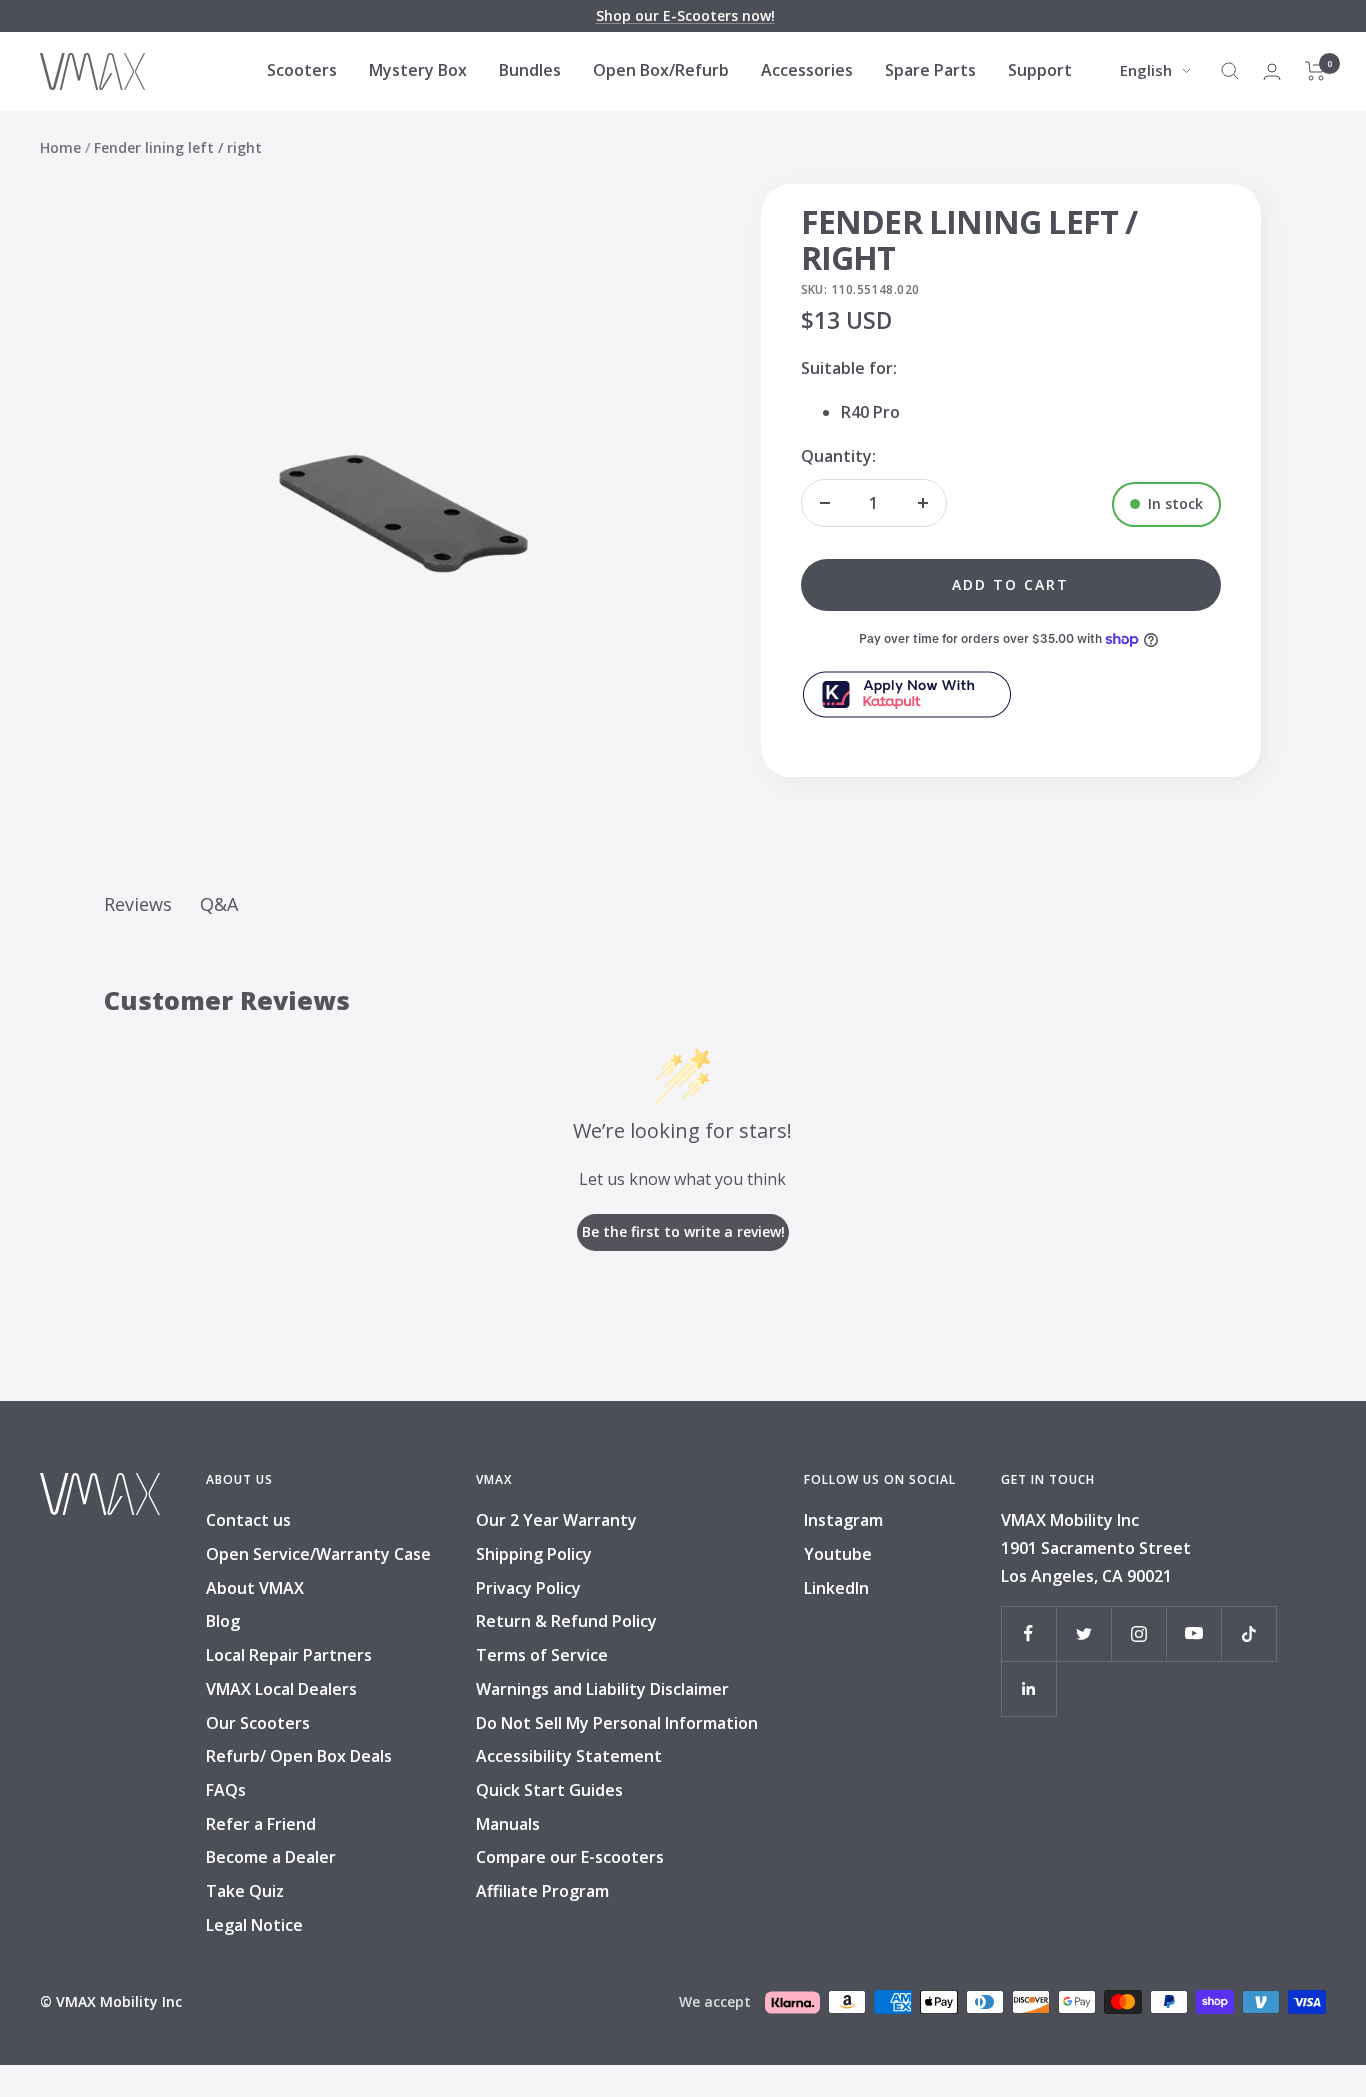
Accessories (807, 70)
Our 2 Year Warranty (556, 1520)
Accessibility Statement (569, 1756)
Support (1040, 70)
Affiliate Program (542, 1891)
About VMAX (255, 1588)
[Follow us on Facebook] (1028, 1633)
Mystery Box (418, 70)
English (1146, 70)
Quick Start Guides (549, 1790)
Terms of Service (542, 1655)
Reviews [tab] (138, 904)
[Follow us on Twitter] (1083, 1633)
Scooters (302, 70)
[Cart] (1315, 71)
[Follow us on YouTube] (1193, 1633)
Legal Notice (254, 1925)
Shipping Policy (534, 1554)
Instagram (843, 1520)
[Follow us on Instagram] (1138, 1633)
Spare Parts (930, 70)
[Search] (1230, 71)
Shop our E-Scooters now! (685, 15)
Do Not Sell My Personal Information (617, 1723)
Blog (223, 1621)
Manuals (508, 1824)
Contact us (248, 1520)
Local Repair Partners (289, 1655)
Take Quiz (245, 1891)
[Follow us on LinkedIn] (1028, 1688)
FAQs (226, 1790)
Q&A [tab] (219, 904)
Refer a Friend (261, 1824)
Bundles (530, 70)
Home (60, 147)
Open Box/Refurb (661, 70)
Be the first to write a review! (683, 1231)
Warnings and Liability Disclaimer (602, 1689)
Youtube (838, 1554)
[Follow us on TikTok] (1248, 1633)
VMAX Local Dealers (281, 1689)
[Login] (1272, 71)
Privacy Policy (528, 1588)
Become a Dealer (271, 1857)
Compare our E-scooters (570, 1857)
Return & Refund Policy (566, 1621)
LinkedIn (836, 1588)
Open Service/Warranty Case (318, 1554)
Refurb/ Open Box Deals (299, 1756)
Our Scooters (258, 1723)
